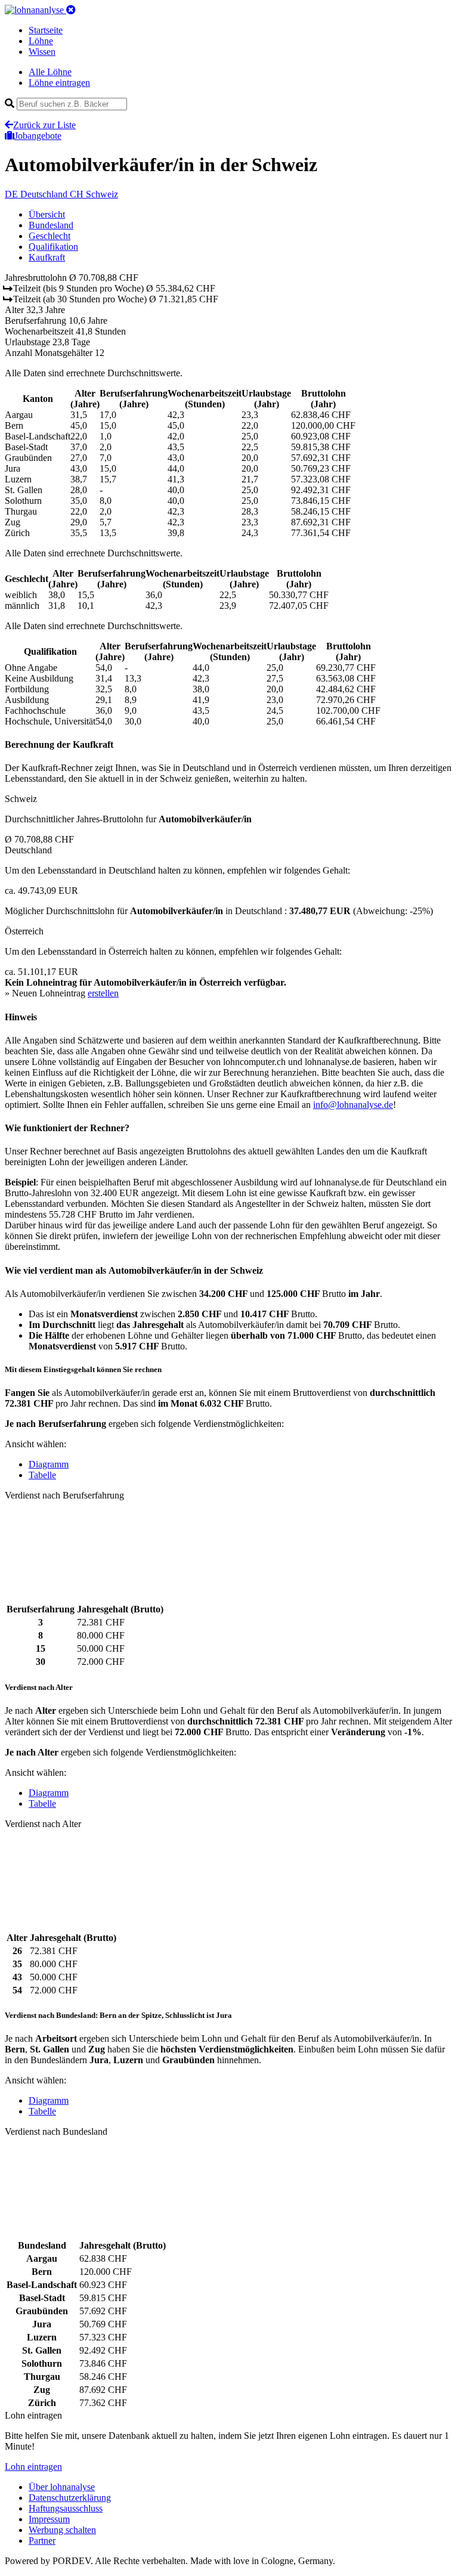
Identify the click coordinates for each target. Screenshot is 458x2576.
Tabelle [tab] (42, 1475)
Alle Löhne (50, 72)
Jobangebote (38, 136)
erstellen (103, 993)
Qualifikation (53, 247)
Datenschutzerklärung (70, 2498)
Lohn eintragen (33, 2467)
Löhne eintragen (59, 83)
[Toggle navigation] (71, 10)
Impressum (49, 2519)
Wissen (42, 52)
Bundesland (51, 225)
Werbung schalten (62, 2530)
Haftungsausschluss (66, 2508)
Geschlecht (49, 236)
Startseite (46, 30)
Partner (42, 2541)
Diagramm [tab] (49, 1464)
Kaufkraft (47, 257)
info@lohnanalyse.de (353, 1105)
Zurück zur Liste (44, 125)
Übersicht (47, 214)
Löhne (41, 41)
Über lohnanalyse (62, 2487)
